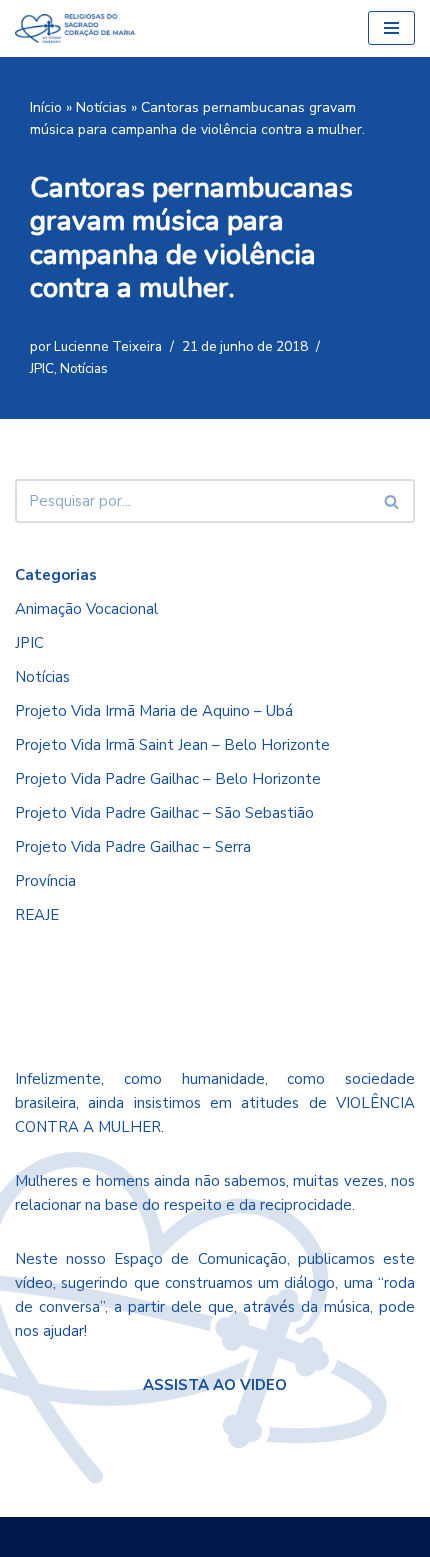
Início (46, 107)
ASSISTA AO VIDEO (215, 1385)
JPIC (42, 368)
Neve (137, 1537)
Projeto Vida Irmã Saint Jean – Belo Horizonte (172, 745)
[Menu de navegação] (391, 28)
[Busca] (392, 501)
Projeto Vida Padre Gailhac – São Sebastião (164, 813)
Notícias (101, 107)
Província (45, 881)
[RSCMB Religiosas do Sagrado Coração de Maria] (75, 28)
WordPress (273, 1537)
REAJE (37, 915)
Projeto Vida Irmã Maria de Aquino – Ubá (154, 711)
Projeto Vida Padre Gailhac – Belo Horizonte (168, 779)
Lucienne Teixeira (108, 346)
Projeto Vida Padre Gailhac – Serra (133, 847)
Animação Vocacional (86, 609)
